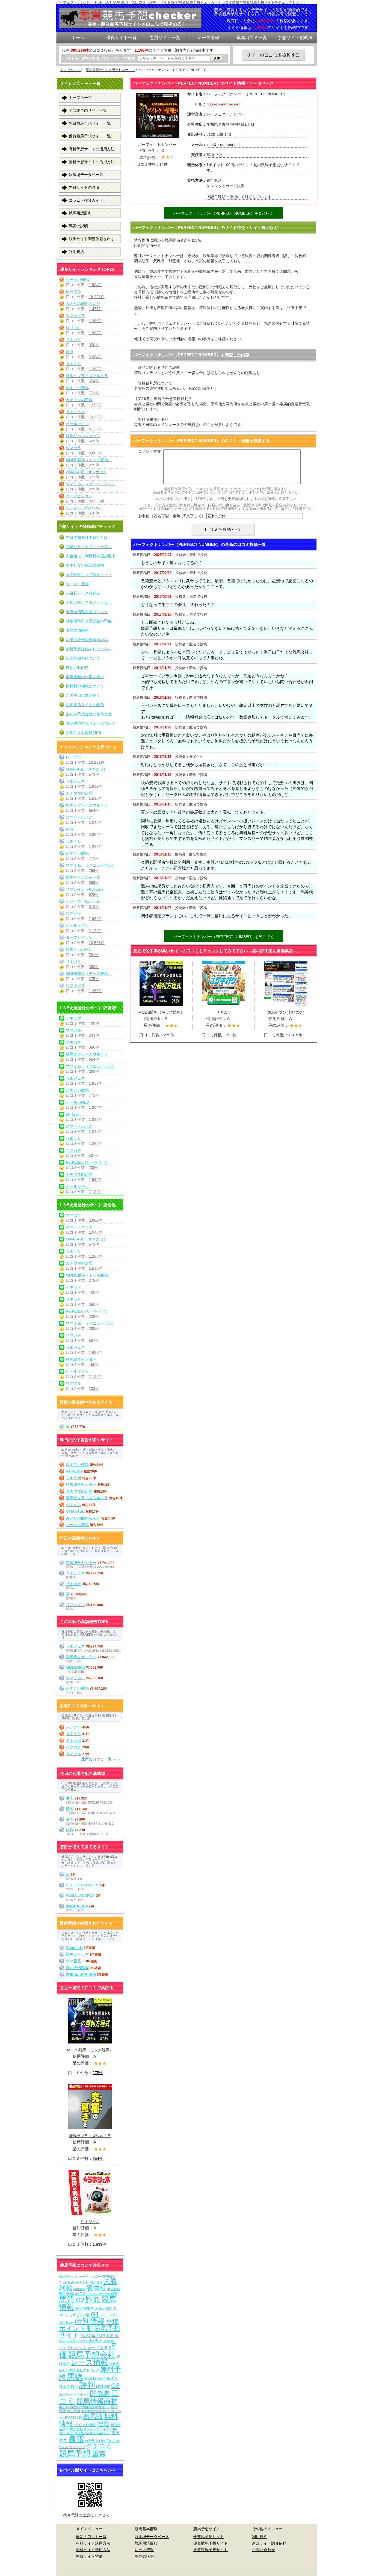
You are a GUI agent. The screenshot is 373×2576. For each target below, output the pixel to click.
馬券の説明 (78, 226)
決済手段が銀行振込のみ (87, 640)
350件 (231, 1035)
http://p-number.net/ (223, 104)
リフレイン (75, 1605)
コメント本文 (150, 451)
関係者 (100, 2393)
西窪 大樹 (74, 2411)
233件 (94, 1035)
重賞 (99, 2454)
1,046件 (96, 822)
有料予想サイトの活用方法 (92, 149)
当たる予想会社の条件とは (89, 714)
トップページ (71, 70)
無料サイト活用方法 (93, 2550)
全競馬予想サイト (209, 2537)
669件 (94, 441)
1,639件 (96, 417)
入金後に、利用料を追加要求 (91, 556)
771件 (94, 393)
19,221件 (97, 297)
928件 (94, 895)
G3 (115, 2386)
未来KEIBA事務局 (81, 1974)
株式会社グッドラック (74, 2395)
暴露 (76, 2439)
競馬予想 (75, 2453)
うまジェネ (75, 412)
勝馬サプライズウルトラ (87, 376)
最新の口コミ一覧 (91, 2537)
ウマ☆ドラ (75, 316)
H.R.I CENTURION (82, 1885)
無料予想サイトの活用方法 (92, 162)
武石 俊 (113, 2336)
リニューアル (109, 2315)
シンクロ (73, 1505)
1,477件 (96, 309)
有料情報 (79, 2289)
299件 (94, 489)
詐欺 (93, 2300)
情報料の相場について (85, 686)
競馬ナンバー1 (78, 949)
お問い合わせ (264, 2550)
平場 (112, 2321)
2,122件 (96, 429)
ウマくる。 (75, 1678)
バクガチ (73, 1150)
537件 (94, 1155)
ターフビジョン (79, 496)
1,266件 (96, 321)
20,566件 (97, 501)
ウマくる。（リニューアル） (91, 484)
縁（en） (74, 328)
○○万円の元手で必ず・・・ (89, 575)
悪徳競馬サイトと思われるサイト (110, 70)
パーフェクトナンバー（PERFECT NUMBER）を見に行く (223, 213)
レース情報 (89, 2362)
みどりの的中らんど (83, 304)
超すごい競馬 (77, 388)
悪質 (67, 2299)
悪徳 (75, 2377)
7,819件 (295, 1035)
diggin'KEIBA (77, 1906)
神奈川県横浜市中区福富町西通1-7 (84, 2407)
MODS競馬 (75, 1667)
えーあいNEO (78, 280)
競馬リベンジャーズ (83, 436)
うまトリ (73, 364)
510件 (94, 513)
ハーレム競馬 (77, 1525)
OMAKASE (75, 1511)
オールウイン (77, 424)
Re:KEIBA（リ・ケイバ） (88, 1162)
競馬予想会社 (92, 2355)
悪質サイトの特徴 (84, 187)
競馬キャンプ (77, 1954)
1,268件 (96, 369)
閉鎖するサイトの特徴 (85, 705)
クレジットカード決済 (87, 2348)
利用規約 (76, 252)
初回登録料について (83, 658)
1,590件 (96, 405)
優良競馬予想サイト (211, 2543)
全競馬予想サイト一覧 (88, 110)
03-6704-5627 (93, 2336)
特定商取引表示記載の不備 (89, 621)
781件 (94, 955)
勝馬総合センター (81, 1359)
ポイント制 (76, 2328)
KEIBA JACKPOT (80, 1895)
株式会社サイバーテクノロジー (80, 2277)
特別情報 (90, 2321)
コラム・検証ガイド (86, 200)
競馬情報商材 (97, 2401)
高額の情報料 (77, 630)
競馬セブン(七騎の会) (286, 1012)
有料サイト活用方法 (93, 2543)
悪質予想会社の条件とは (87, 537)
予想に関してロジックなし (89, 602)
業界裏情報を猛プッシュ (87, 612)
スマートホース (79, 817)
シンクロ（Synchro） (84, 508)
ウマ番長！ (75, 1961)
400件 (94, 1023)
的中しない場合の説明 (85, 565)
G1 (95, 2314)
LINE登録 (103, 2387)
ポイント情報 (85, 2425)
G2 (80, 2300)
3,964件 (96, 357)
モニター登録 (77, 584)
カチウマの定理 (79, 400)
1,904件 (96, 285)
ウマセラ (73, 448)
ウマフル (73, 1030)
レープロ (73, 292)
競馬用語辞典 (80, 213)
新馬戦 (93, 2416)
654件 (94, 381)
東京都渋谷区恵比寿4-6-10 (92, 2433)
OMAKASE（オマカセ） (87, 472)
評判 (87, 2385)
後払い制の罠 (77, 667)
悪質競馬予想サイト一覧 (90, 123)
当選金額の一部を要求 (85, 677)
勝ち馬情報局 (77, 1968)
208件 (94, 1168)
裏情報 (96, 2288)
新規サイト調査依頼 (269, 2543)
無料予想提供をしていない (89, 649)
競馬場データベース (86, 175)
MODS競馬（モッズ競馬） (161, 1012)
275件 (169, 1035)
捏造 (103, 2424)
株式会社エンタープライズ (90, 2429)
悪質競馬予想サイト (211, 2550)
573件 (94, 477)
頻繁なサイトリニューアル (89, 547)
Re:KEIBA (74, 1471)
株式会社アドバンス (85, 2370)
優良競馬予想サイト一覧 (90, 136)
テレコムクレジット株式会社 (80, 2341)
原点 (70, 352)
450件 (94, 1365)
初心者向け (66, 2323)
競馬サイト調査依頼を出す (92, 239)
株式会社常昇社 (78, 2283)
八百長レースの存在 (83, 593)
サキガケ (224, 1012)
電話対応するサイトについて (91, 723)
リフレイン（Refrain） (85, 889)
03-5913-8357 (94, 2378)
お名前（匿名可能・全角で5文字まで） (172, 516)
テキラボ (73, 1018)
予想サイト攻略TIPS (83, 733)
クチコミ (99, 2446)
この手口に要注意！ (83, 695)
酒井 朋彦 (96, 2283)
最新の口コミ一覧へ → (101, 1759)
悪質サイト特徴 (89, 2556)
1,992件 (96, 333)
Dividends (74, 1948)
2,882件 (96, 453)
